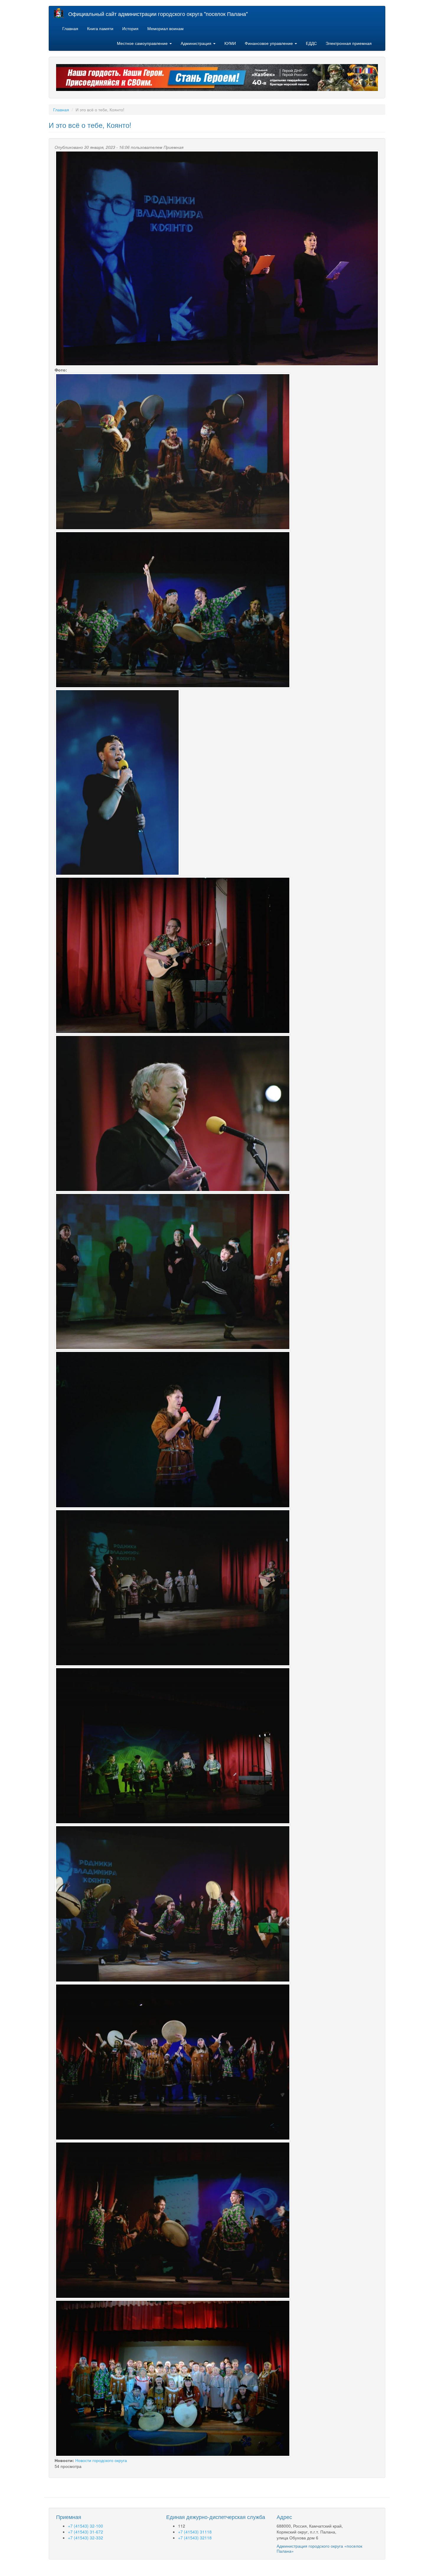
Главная (70, 28)
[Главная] (61, 13)
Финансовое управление (269, 43)
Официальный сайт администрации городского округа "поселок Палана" (158, 14)
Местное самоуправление (143, 43)
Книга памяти (100, 28)
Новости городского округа (101, 2460)
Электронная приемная (349, 43)
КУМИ (230, 43)
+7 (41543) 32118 (195, 2538)
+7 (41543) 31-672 (85, 2532)
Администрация (197, 43)
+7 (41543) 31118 (195, 2532)
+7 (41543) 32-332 (85, 2538)
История (130, 28)
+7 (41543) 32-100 (85, 2526)
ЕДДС (311, 43)
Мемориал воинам (165, 28)
